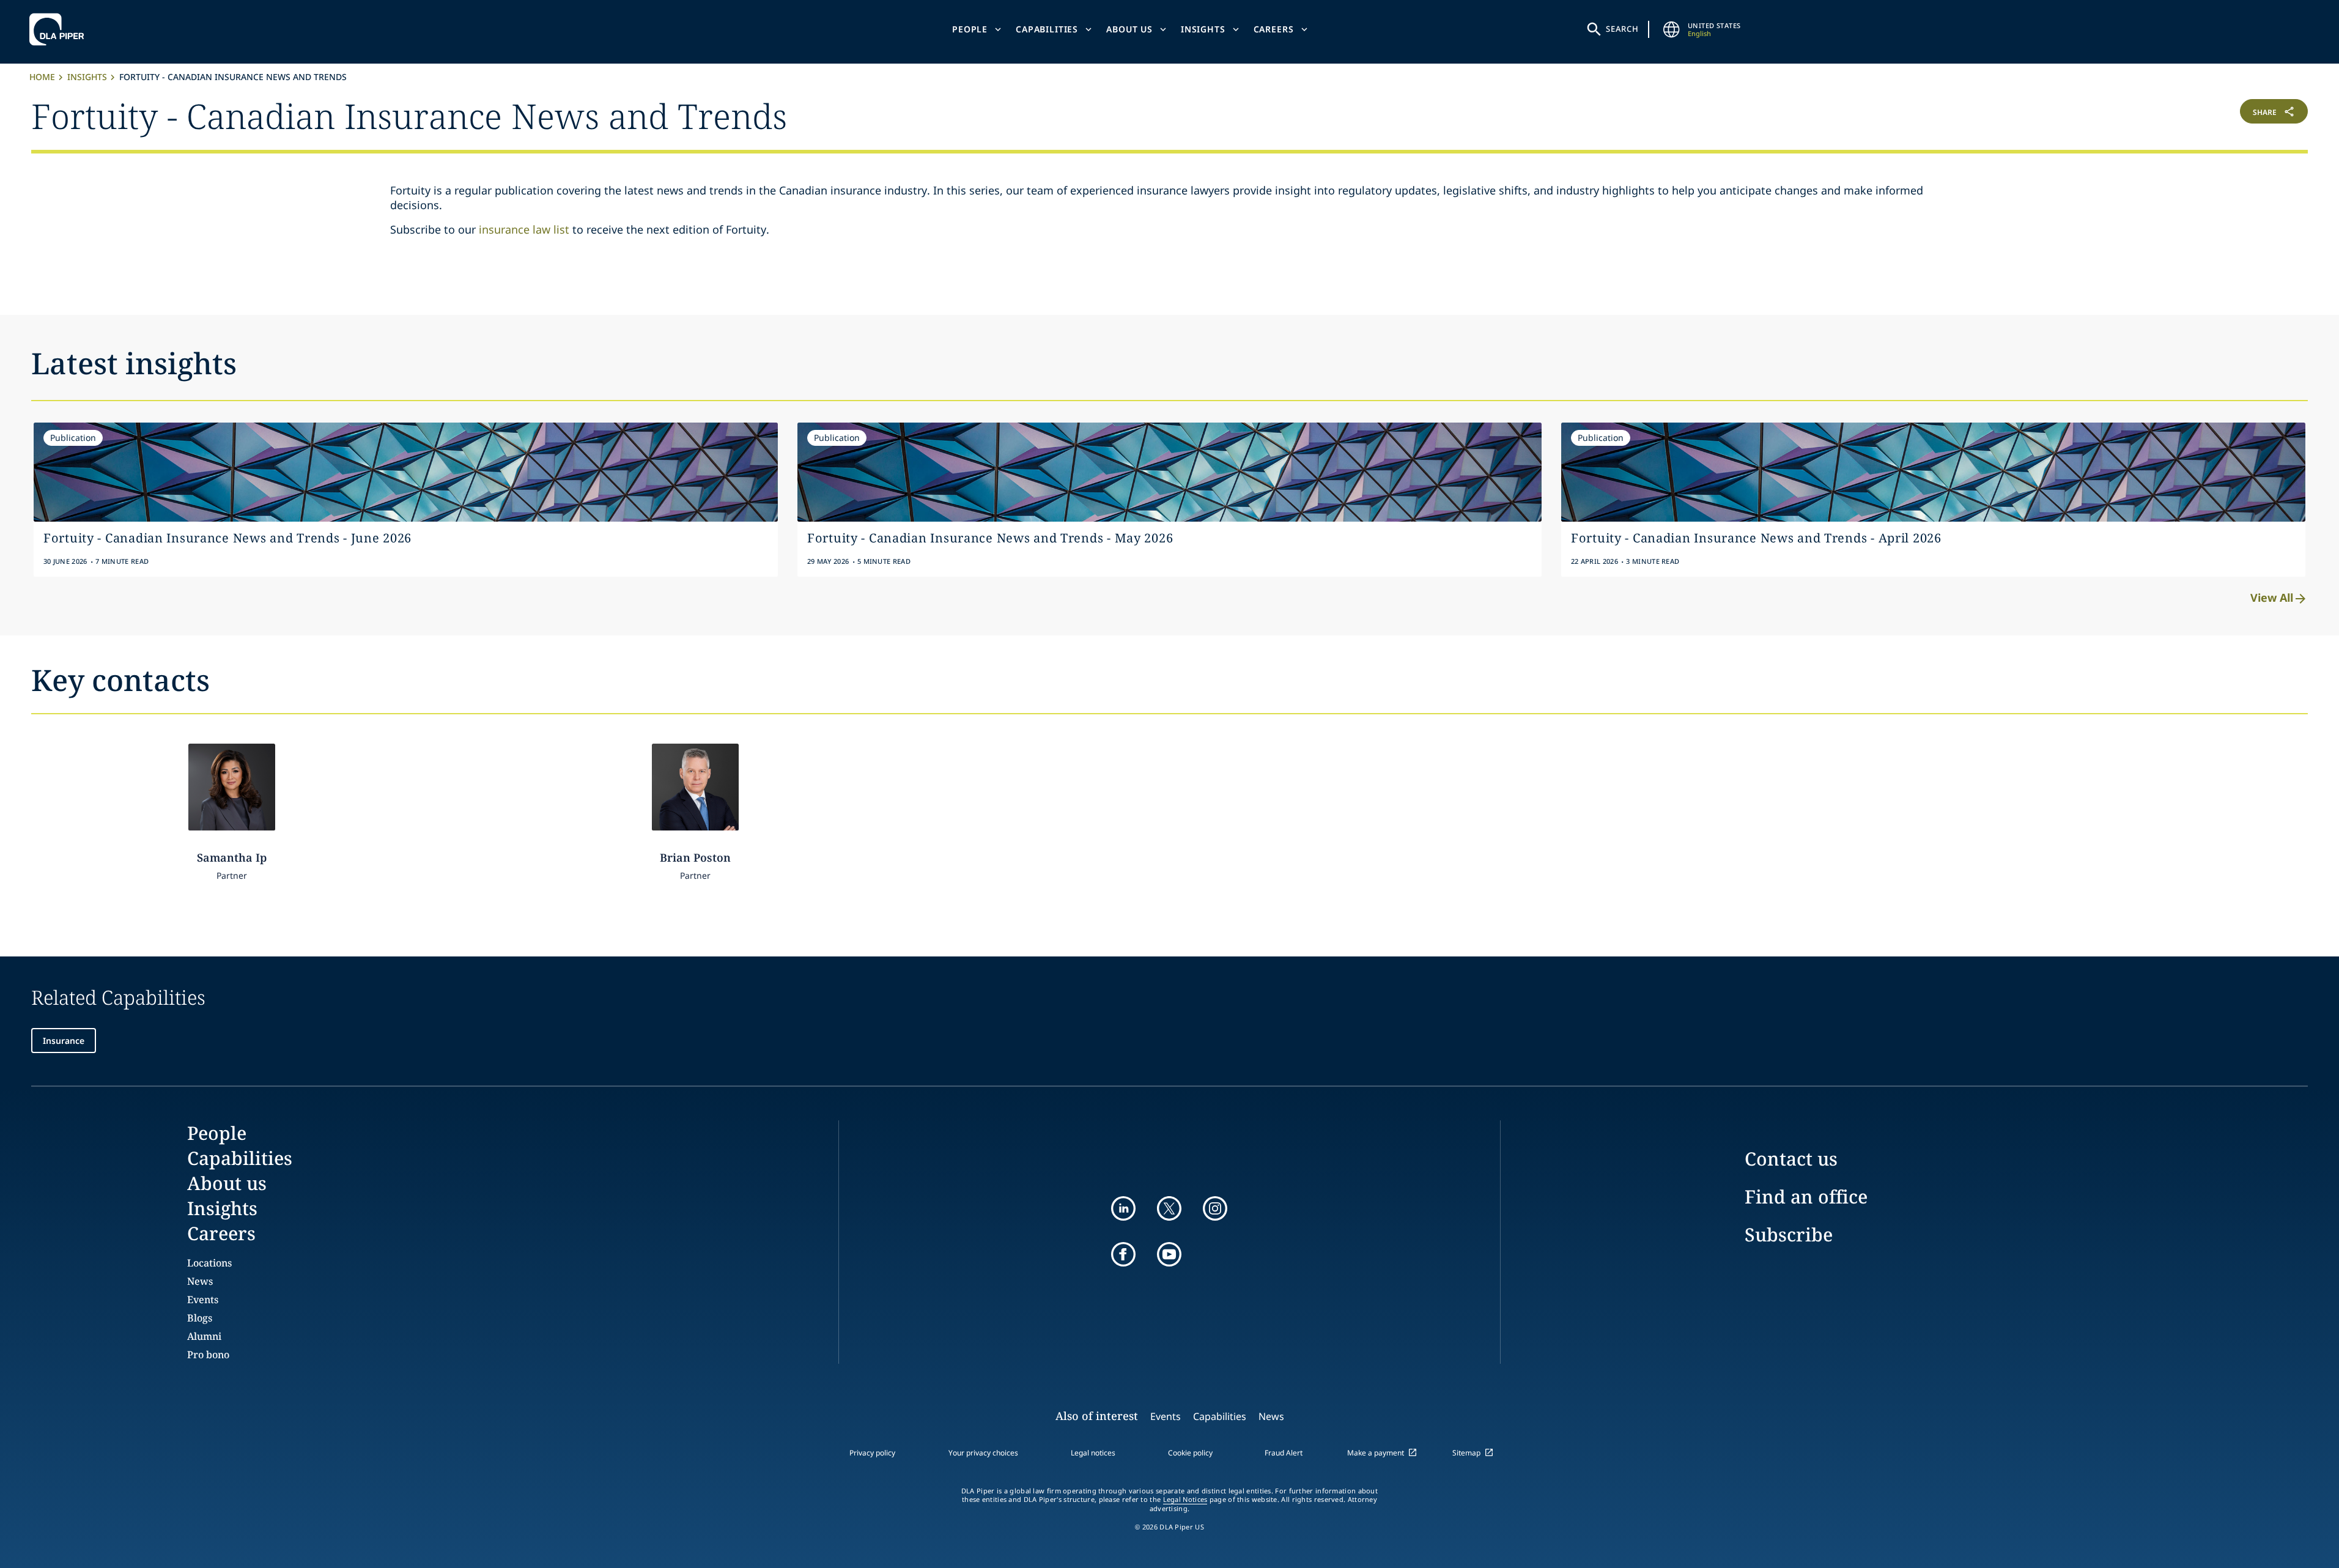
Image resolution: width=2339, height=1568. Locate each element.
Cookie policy (1190, 1453)
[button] (2118, 114)
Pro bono (208, 1355)
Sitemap (1466, 1453)
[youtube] (1169, 1254)
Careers (1274, 29)
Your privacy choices (983, 1453)
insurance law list (524, 229)
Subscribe (1789, 1234)
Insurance (64, 1041)
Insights (1203, 29)
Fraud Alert (1284, 1453)
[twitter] (1169, 1208)
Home (42, 77)
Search (1622, 29)
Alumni (204, 1336)
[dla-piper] (60, 29)
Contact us (1791, 1159)
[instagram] (1215, 1208)
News (200, 1281)
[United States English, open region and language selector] (1672, 29)
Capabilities (1047, 29)
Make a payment (1376, 1453)
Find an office (1806, 1196)
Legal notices (1093, 1453)
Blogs (200, 1318)
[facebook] (1123, 1254)
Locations (209, 1263)
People (970, 29)
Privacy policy (872, 1453)
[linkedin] (1123, 1208)
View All (2272, 597)
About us (1129, 29)
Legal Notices (1185, 1500)
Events (203, 1300)
